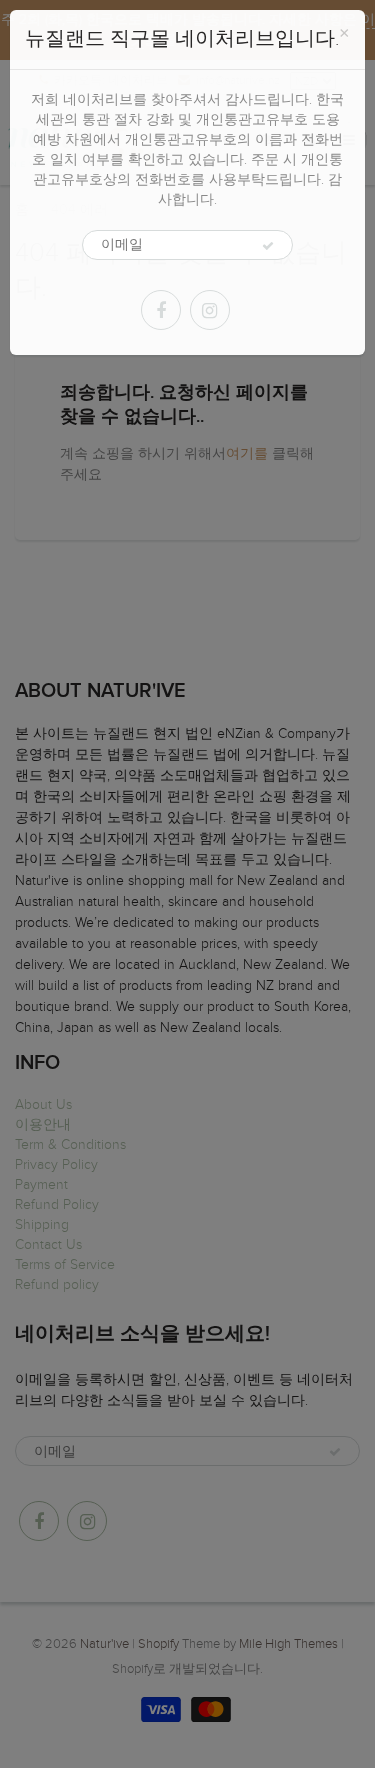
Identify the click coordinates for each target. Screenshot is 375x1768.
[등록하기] (268, 246)
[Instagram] (210, 310)
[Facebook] (161, 310)
